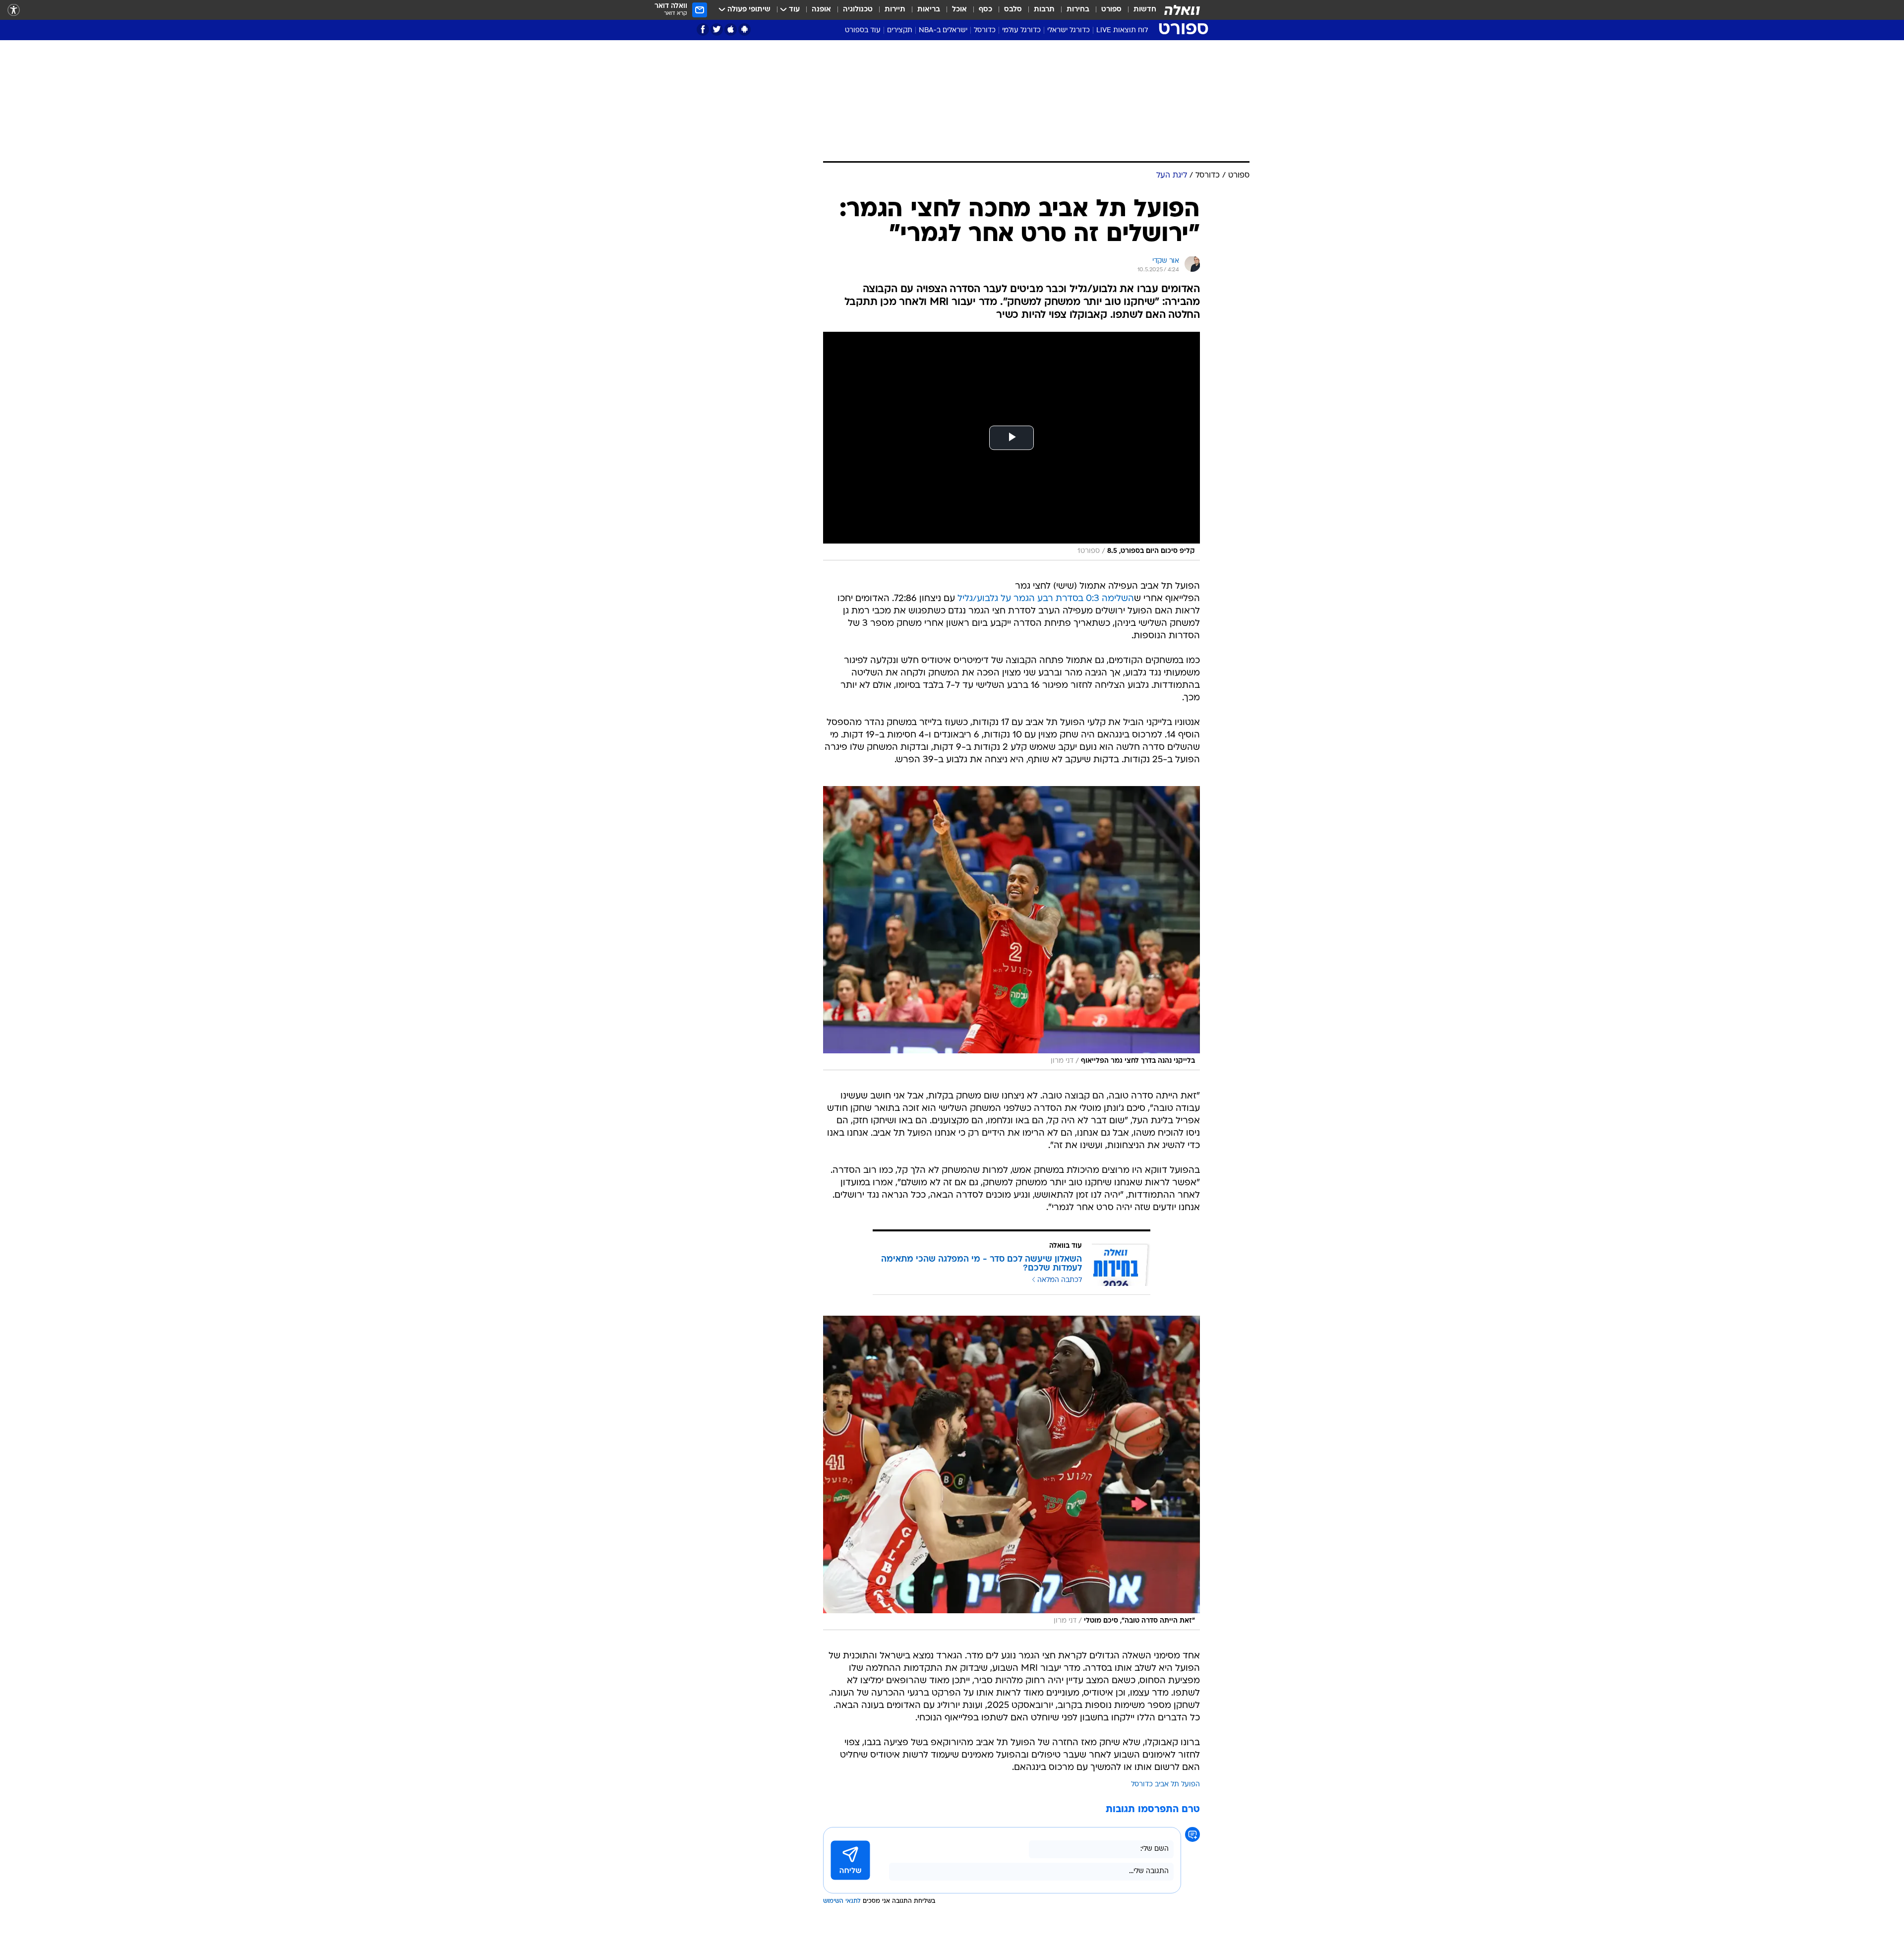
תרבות (1044, 10)
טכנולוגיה (858, 10)
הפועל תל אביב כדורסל (1165, 1785)
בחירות (1078, 10)
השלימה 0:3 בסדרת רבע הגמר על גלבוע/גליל (1046, 599)
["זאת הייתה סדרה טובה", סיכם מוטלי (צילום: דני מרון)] (1011, 1473)
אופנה (821, 10)
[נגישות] (14, 10)
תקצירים (900, 30)
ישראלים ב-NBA (943, 30)
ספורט (1111, 10)
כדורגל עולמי (1021, 30)
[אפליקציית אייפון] (731, 30)
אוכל (959, 10)
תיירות (895, 10)
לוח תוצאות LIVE (1122, 30)
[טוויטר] (717, 30)
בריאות (929, 10)
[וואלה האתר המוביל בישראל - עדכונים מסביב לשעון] (1182, 10)
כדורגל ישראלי (1069, 30)
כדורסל (985, 30)
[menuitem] (1139, 10)
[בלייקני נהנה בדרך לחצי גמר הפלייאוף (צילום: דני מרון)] (1011, 928)
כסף (985, 10)
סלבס (1013, 10)
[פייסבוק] (703, 30)
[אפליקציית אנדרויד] (744, 30)
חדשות (1145, 10)
